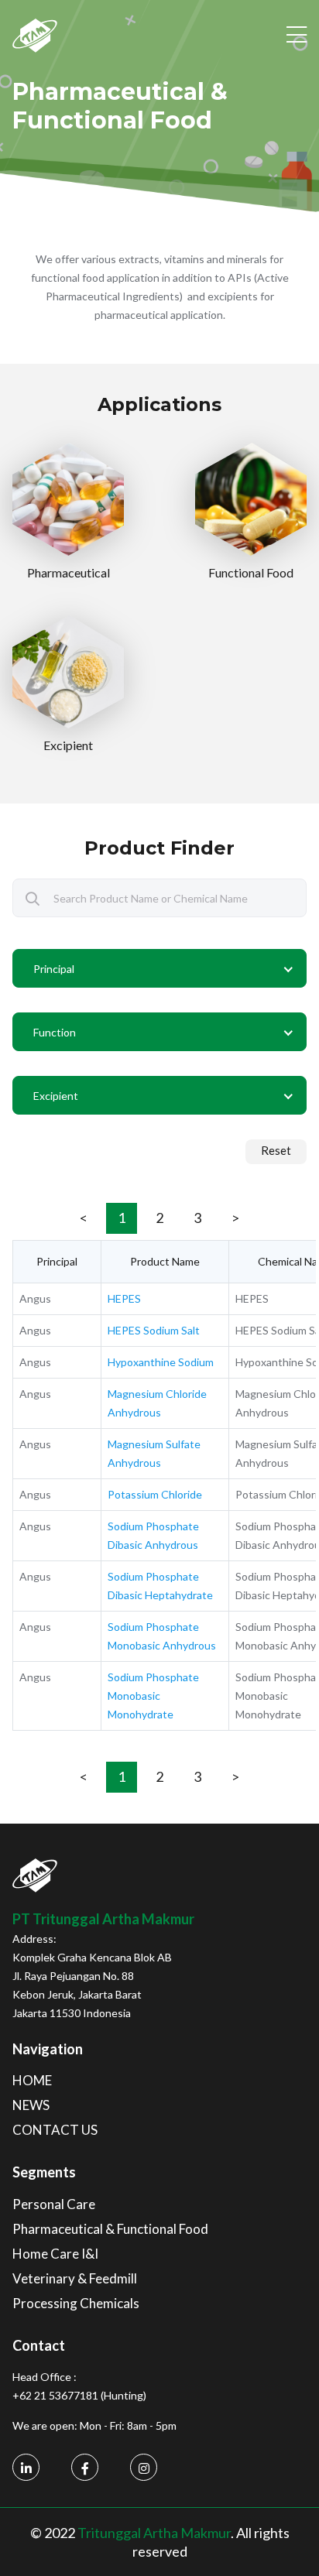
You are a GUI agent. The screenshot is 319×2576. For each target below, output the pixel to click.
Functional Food (251, 572)
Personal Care (54, 2204)
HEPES (124, 1298)
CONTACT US (55, 2130)
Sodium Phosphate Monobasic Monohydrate (153, 1696)
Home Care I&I (55, 2254)
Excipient (68, 745)
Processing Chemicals (76, 2303)
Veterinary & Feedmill (75, 2278)
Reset (276, 1150)
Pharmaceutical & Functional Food (110, 2229)
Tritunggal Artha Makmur (154, 2533)
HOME (32, 2080)
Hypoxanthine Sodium (161, 1362)
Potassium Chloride (155, 1494)
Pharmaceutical (69, 572)
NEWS (31, 2105)
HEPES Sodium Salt (154, 1330)
